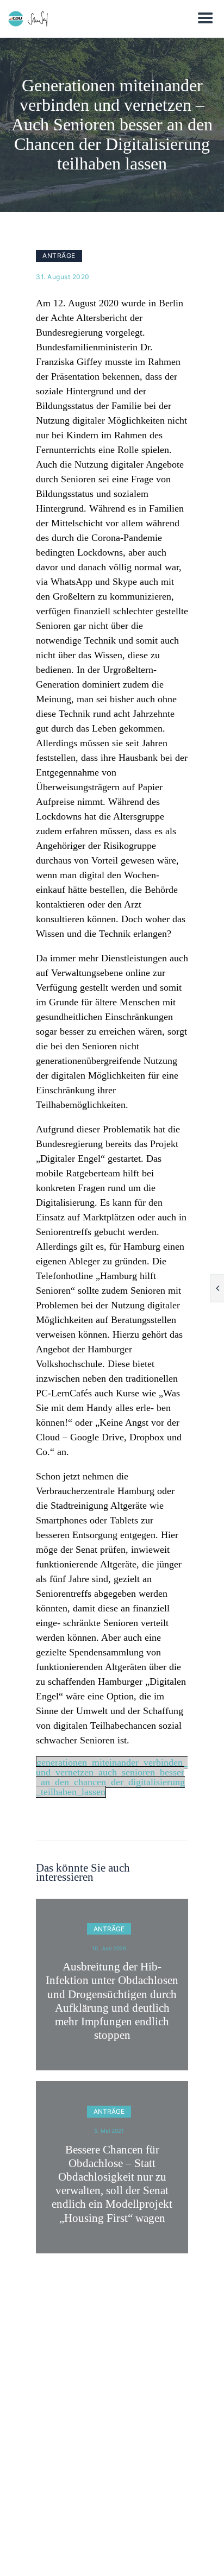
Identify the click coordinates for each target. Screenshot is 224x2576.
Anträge (59, 256)
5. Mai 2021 (109, 2131)
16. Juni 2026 (109, 1948)
